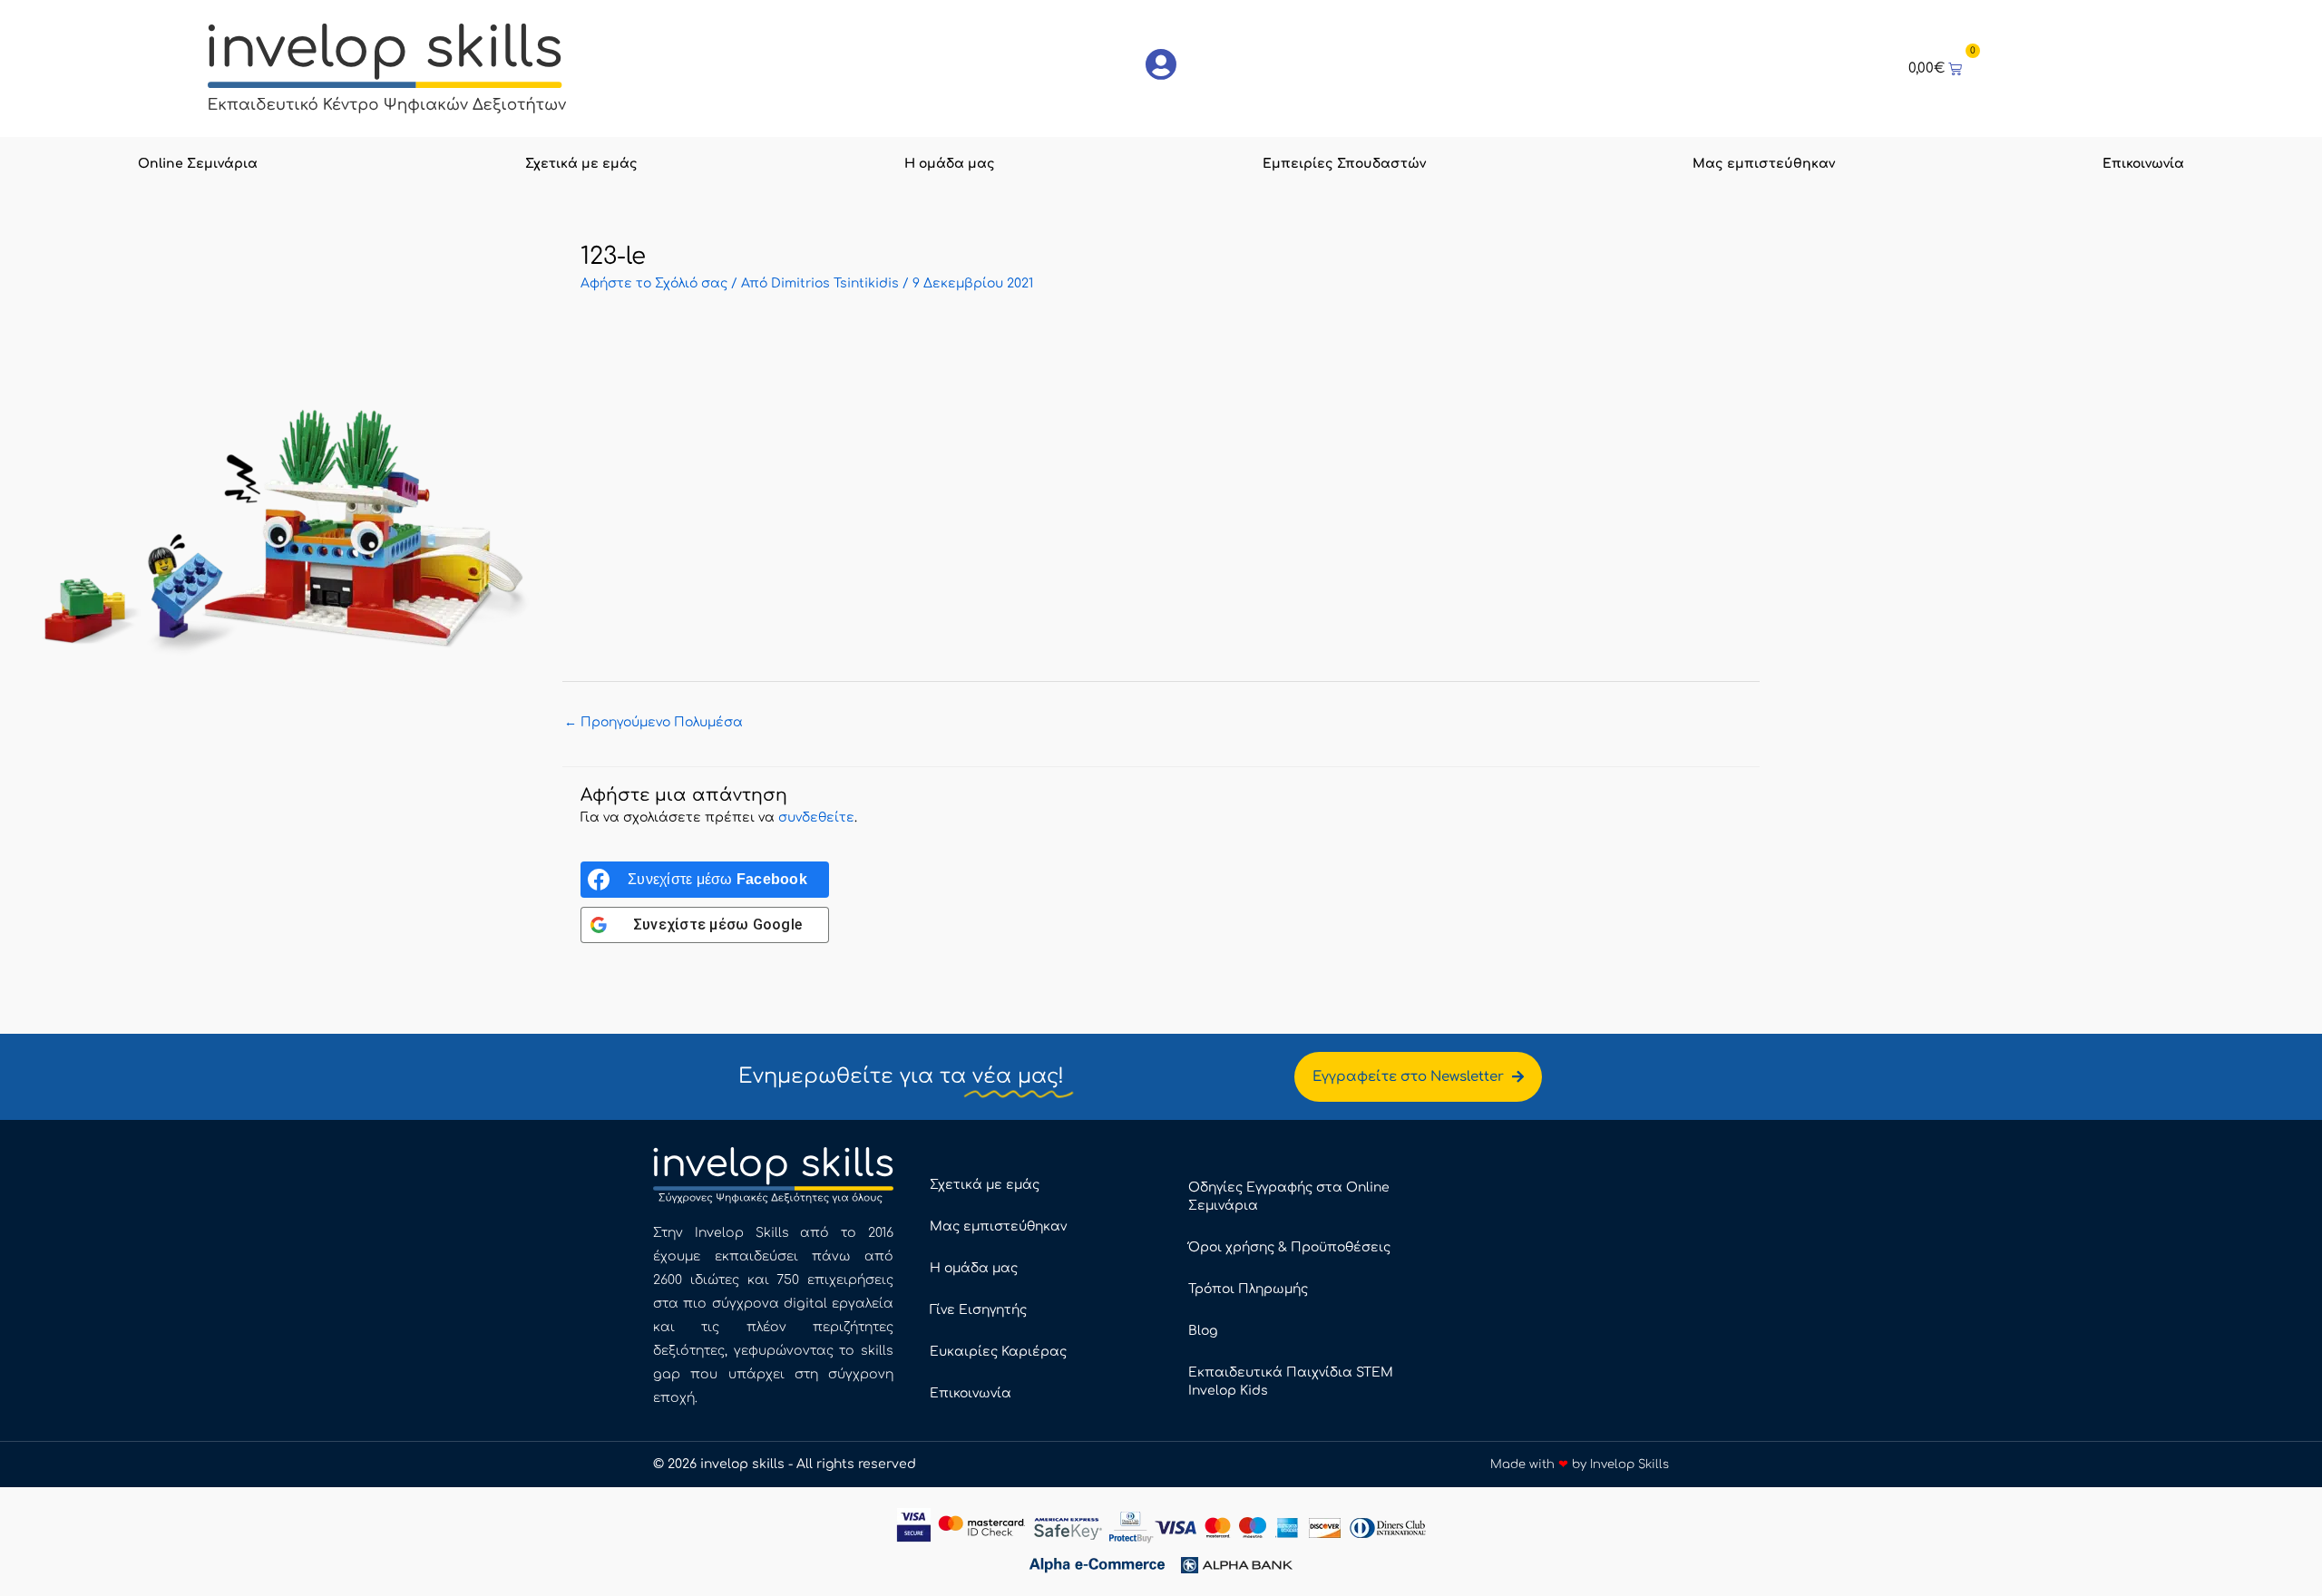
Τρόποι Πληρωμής (1248, 1289)
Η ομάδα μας (950, 164)
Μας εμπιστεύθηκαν (1764, 164)
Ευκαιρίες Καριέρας (998, 1352)
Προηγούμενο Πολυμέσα (654, 722)
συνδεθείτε (816, 817)
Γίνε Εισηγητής (978, 1310)
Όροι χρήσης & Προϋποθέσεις (1289, 1247)
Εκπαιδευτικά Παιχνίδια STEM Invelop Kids (1291, 1382)
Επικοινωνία (2143, 164)
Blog (1203, 1331)
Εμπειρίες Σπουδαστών (1344, 164)
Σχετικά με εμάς (581, 164)
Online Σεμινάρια (198, 164)
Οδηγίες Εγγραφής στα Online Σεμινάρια (1289, 1197)
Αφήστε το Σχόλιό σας (654, 283)
